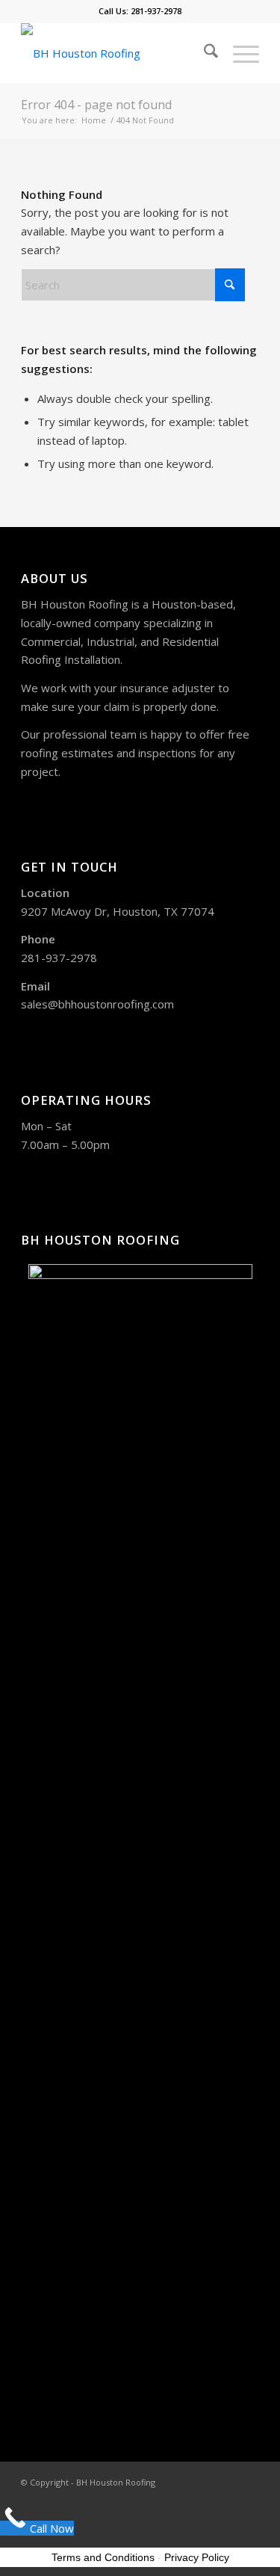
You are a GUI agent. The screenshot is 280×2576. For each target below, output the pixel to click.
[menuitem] (203, 53)
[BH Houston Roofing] (116, 53)
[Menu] (239, 53)
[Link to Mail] (248, 2481)
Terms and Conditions (103, 2557)
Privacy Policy (197, 2557)
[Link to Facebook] (225, 2481)
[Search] (203, 53)
